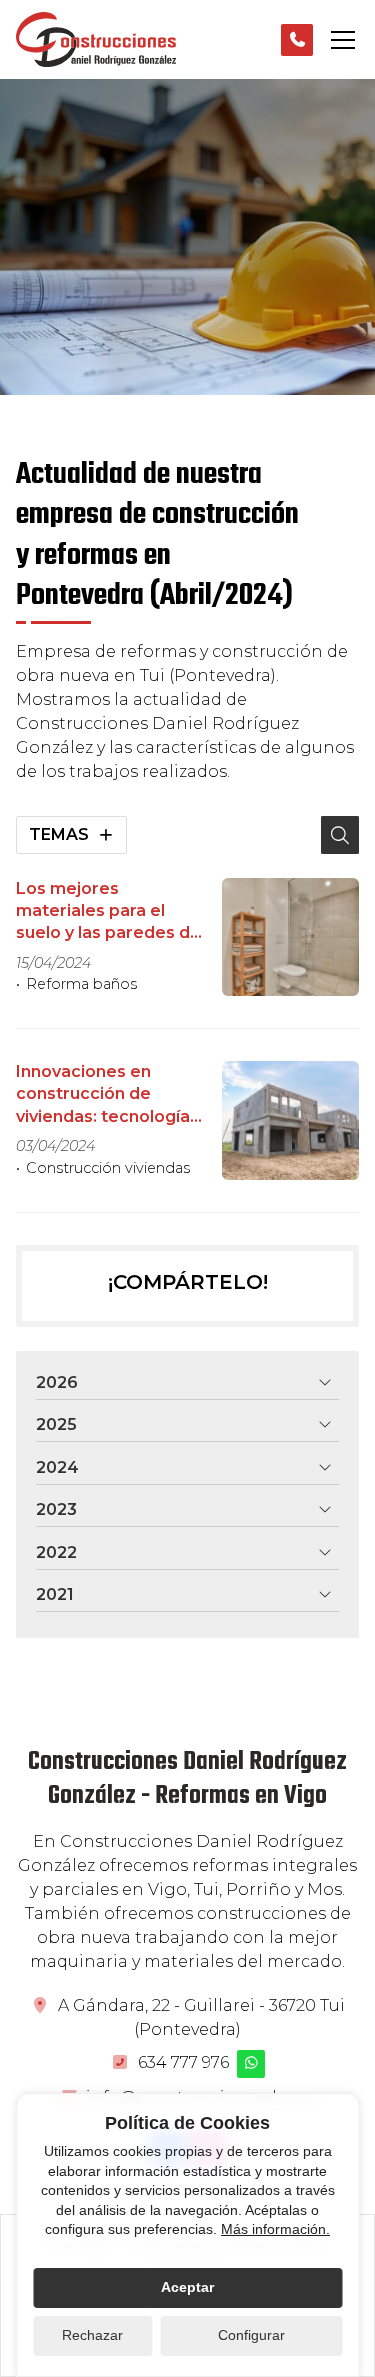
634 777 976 (183, 2062)
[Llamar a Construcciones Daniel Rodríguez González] (297, 40)
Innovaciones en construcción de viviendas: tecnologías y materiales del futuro (107, 1095)
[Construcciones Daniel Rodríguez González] (96, 39)
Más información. (275, 2229)
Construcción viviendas (108, 1168)
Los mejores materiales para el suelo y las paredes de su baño (108, 912)
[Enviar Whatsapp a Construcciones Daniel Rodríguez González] (251, 2064)
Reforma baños (81, 984)
